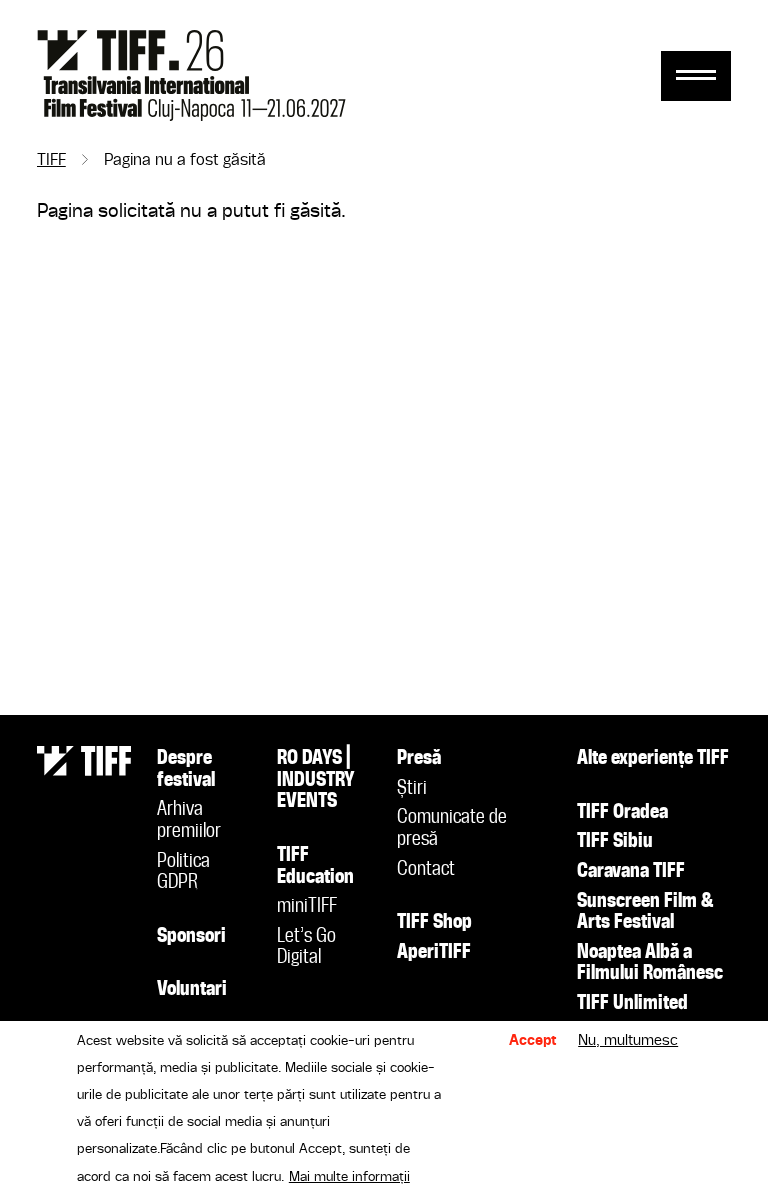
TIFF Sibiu (615, 842)
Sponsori (191, 937)
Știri (412, 789)
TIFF (51, 161)
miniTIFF (307, 907)
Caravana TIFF (631, 872)
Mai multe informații (349, 1177)
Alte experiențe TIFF (653, 759)
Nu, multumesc (628, 1041)
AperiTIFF (434, 953)
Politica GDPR (183, 873)
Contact (426, 870)
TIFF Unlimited (632, 1004)
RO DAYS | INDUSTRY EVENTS (316, 780)
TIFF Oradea (622, 813)
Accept (533, 1041)
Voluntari (192, 990)
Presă (419, 759)
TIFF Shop (434, 923)
